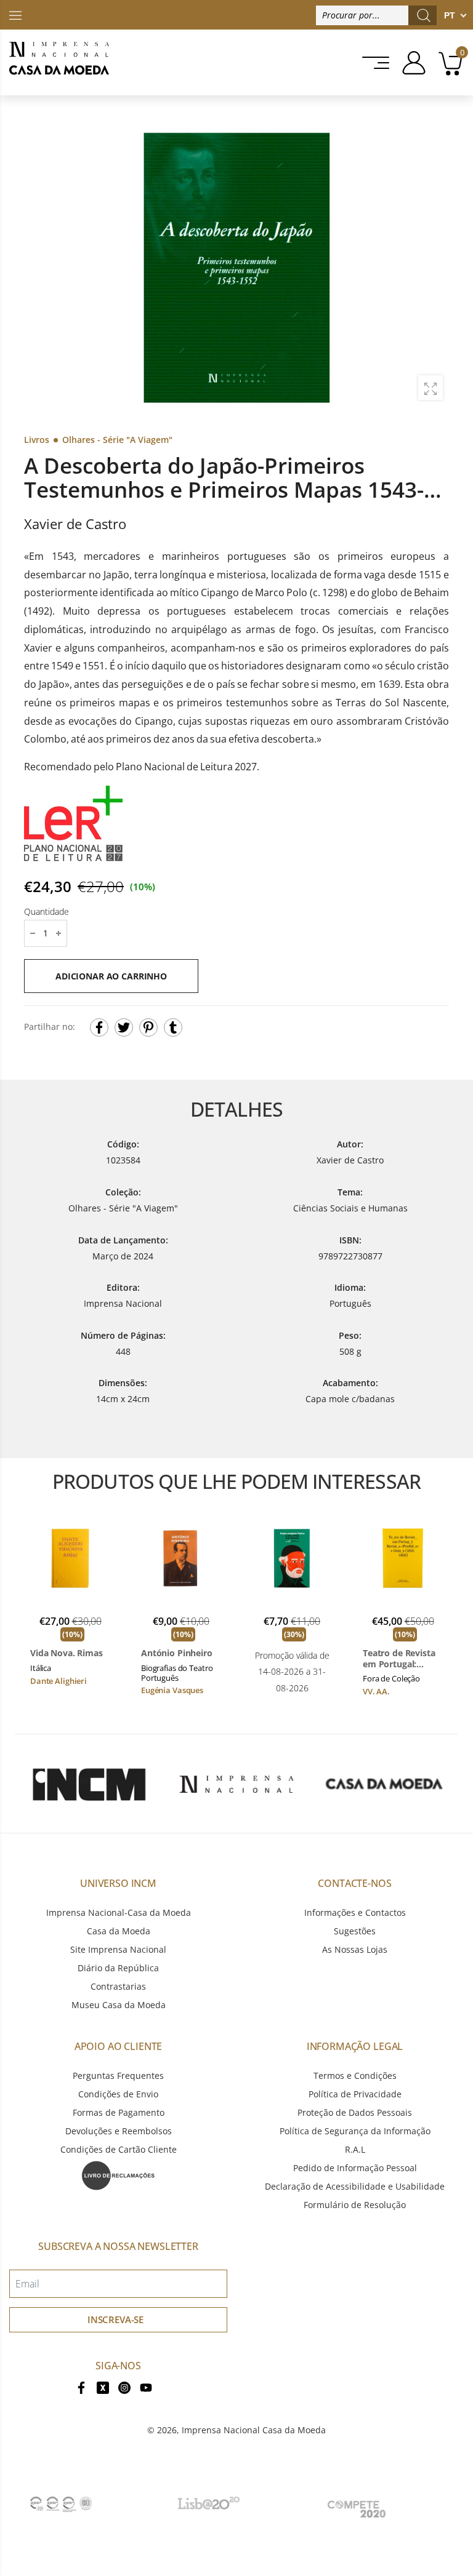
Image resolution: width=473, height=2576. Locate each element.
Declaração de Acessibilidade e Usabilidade (355, 2186)
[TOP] (15, 14)
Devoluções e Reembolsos (119, 2131)
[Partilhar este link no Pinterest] (148, 1027)
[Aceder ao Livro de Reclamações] (118, 2175)
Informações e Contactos (355, 1912)
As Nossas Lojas (355, 1949)
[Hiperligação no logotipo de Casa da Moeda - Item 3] (384, 1784)
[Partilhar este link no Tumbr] (173, 1027)
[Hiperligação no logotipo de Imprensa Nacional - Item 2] (236, 1784)
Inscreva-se (115, 2319)
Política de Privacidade (355, 2094)
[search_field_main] (424, 15)
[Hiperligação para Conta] (409, 63)
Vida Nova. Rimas (67, 1653)
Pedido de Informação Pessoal (355, 2168)
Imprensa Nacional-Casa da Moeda (119, 1912)
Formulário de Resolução (355, 2205)
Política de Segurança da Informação (355, 2131)
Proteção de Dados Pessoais (355, 2112)
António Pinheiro (177, 1653)
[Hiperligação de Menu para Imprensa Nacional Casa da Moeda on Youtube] (146, 2386)
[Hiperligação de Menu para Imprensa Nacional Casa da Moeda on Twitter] (103, 2386)
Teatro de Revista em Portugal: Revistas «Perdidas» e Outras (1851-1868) (402, 1658)
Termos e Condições (355, 2076)
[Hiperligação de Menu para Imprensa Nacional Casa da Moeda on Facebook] (81, 2386)
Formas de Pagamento (119, 2112)
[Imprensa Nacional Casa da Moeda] (59, 62)
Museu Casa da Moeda (119, 2005)
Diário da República (118, 1968)
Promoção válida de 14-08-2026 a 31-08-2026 (292, 1671)
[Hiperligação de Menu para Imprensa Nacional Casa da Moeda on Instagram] (124, 2386)
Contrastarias (118, 1986)
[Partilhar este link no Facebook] (99, 1027)
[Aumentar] (431, 388)
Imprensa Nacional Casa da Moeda (254, 2430)
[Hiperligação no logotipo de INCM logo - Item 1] (89, 1784)
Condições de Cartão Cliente (119, 2149)
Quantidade (46, 911)
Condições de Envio (118, 2094)
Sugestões (355, 1931)
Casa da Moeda (119, 1931)
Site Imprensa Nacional (118, 1949)
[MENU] (372, 63)
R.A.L (355, 2149)
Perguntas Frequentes (118, 2076)
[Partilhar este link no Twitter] (124, 1027)
